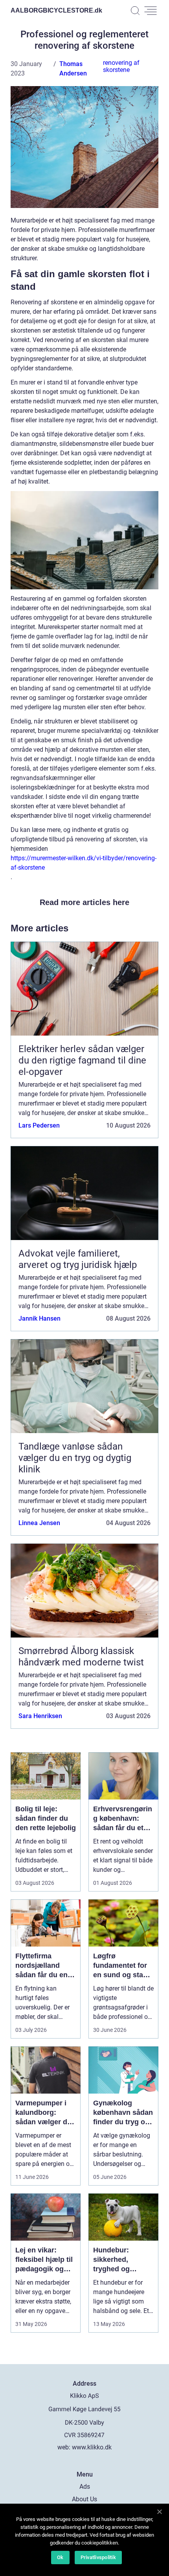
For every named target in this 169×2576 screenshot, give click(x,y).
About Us (84, 2499)
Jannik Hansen (39, 1318)
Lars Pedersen (39, 1125)
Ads (85, 2487)
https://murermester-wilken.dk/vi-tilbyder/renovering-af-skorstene (84, 863)
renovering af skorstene (121, 66)
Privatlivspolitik (98, 2557)
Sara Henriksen (40, 1716)
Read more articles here (84, 902)
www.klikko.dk (92, 2447)
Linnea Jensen (39, 1523)
